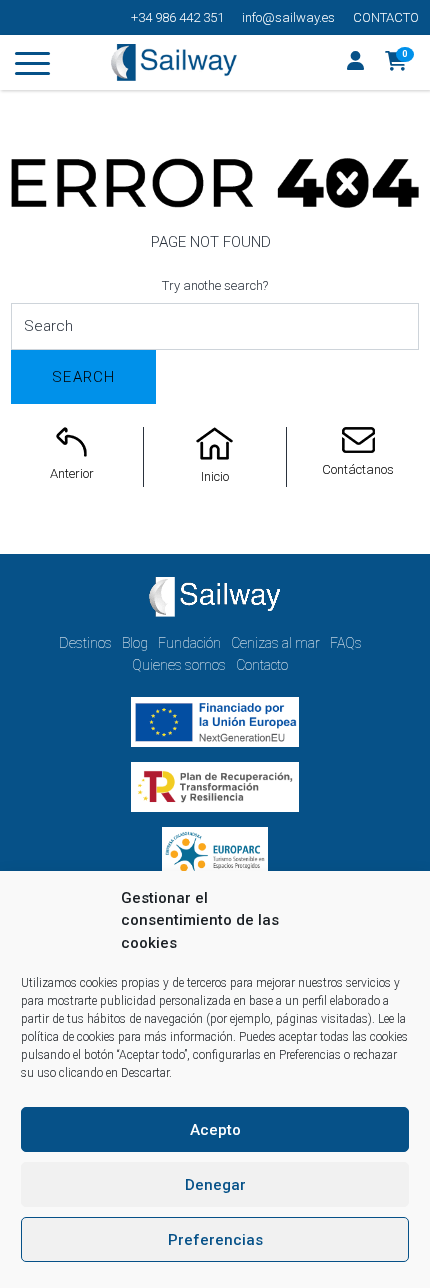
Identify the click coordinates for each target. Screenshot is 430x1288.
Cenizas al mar (275, 643)
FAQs (346, 643)
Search (83, 377)
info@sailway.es (288, 17)
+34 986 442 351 (177, 17)
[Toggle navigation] (32, 67)
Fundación (189, 643)
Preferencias (215, 1240)
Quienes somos (179, 665)
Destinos (85, 643)
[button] (396, 63)
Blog (135, 643)
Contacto (386, 17)
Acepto (215, 1130)
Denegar (215, 1185)
